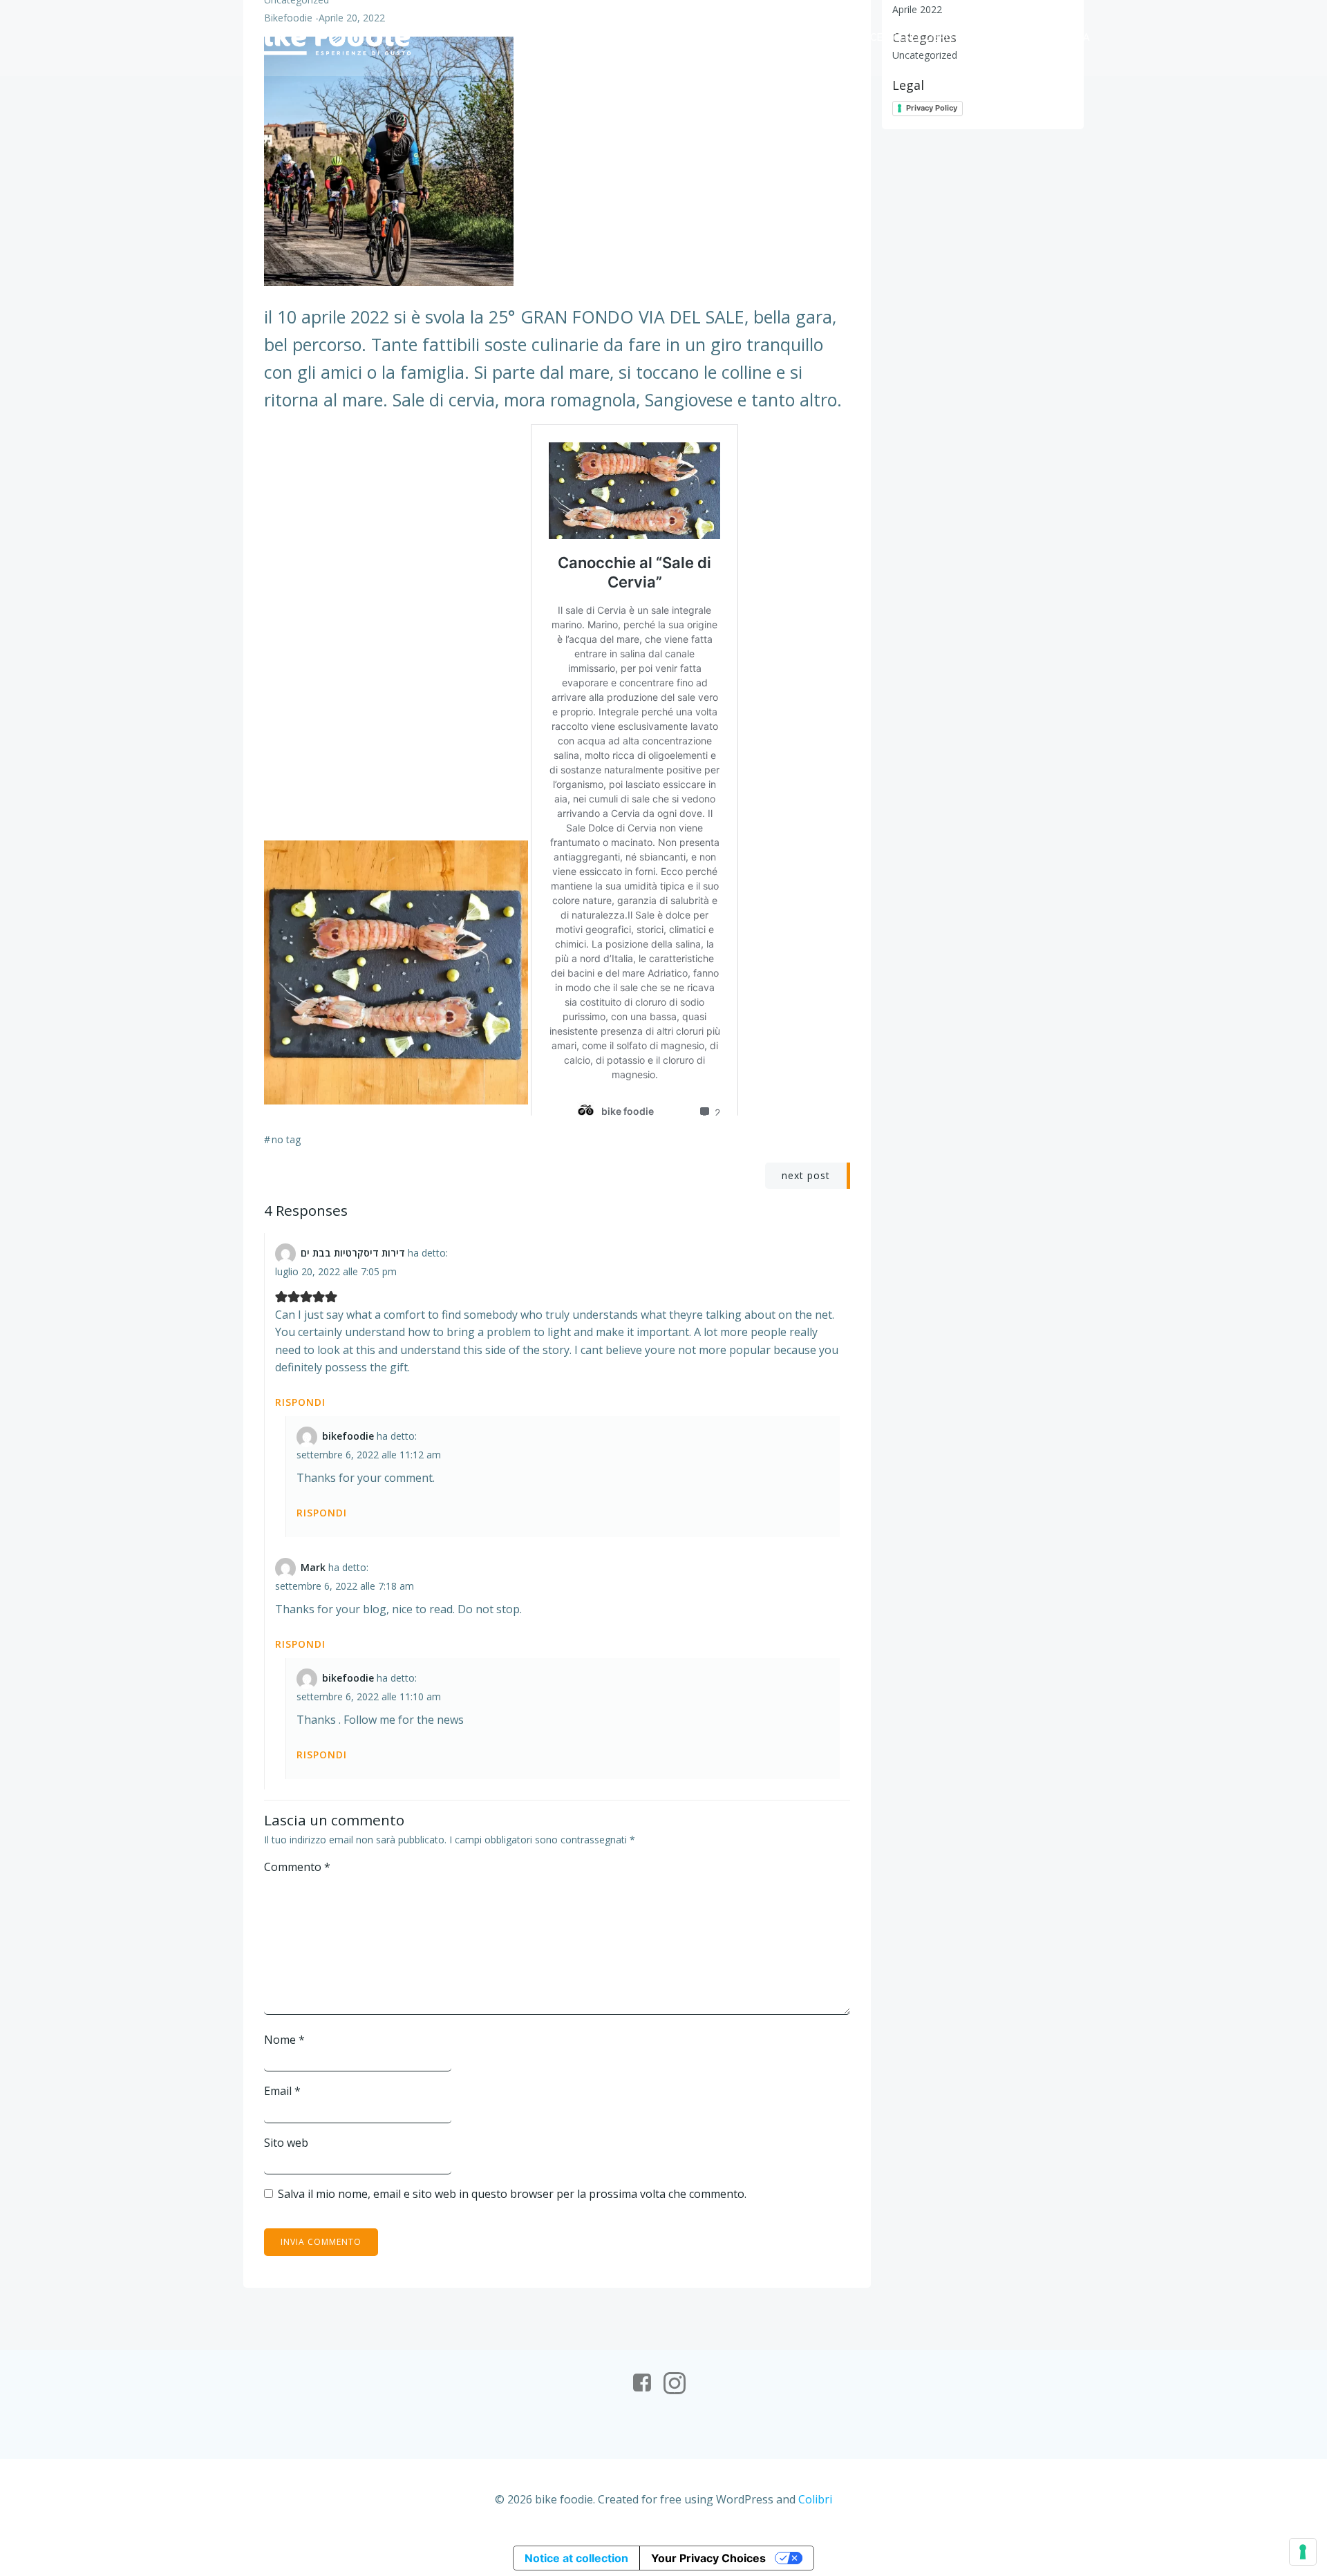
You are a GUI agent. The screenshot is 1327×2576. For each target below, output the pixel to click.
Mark (313, 1567)
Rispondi (300, 1402)
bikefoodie (348, 1436)
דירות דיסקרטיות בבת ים (353, 1253)
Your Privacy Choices (708, 2558)
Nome (284, 2040)
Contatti (1005, 37)
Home (555, 37)
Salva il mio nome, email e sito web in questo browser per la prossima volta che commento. (512, 2194)
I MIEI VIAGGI (723, 37)
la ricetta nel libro (900, 37)
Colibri (815, 2499)
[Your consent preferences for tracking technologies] (1303, 2552)
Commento (297, 1867)
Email (282, 2091)
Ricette (800, 37)
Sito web (286, 2143)
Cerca (1073, 37)
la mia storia (632, 37)
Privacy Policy (932, 108)
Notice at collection (576, 2558)
